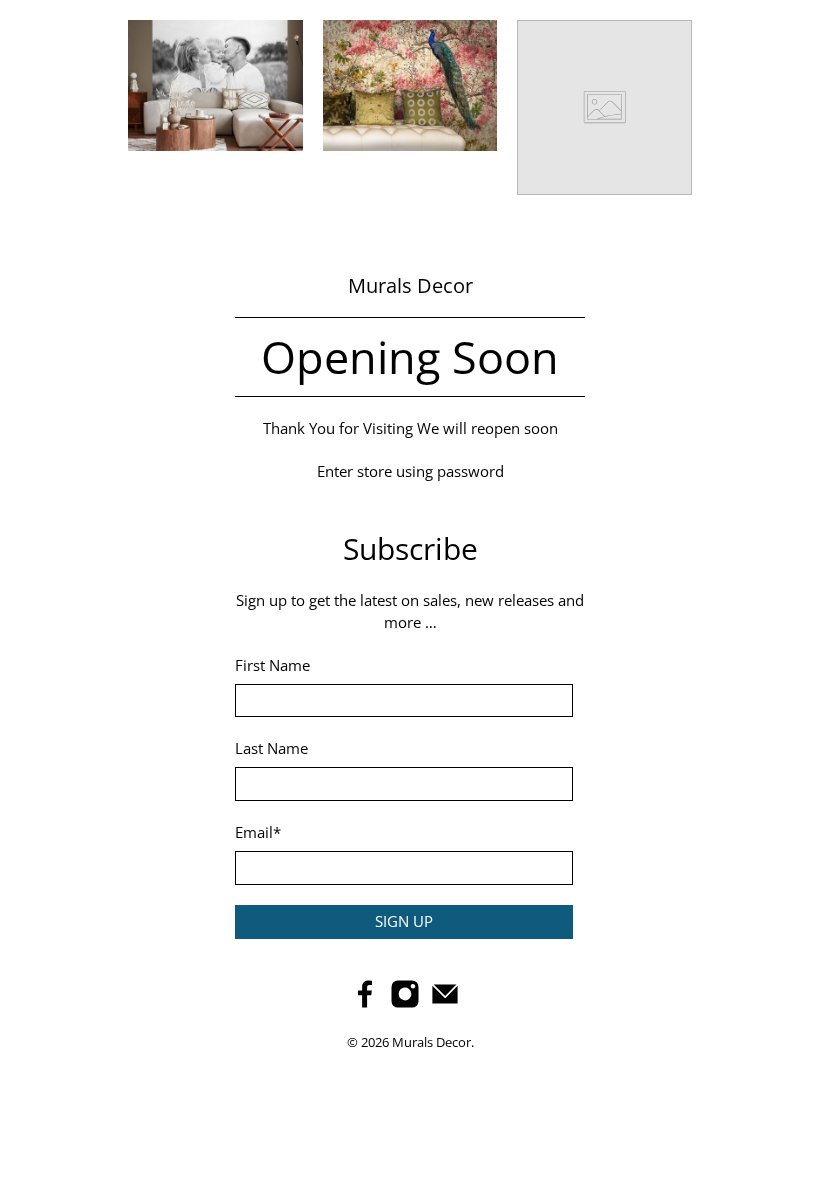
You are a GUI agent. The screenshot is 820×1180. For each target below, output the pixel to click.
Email (258, 832)
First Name (272, 665)
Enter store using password (410, 471)
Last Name (271, 748)
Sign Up (404, 921)
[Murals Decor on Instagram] (405, 1003)
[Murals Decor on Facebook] (365, 1003)
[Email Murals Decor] (445, 1003)
